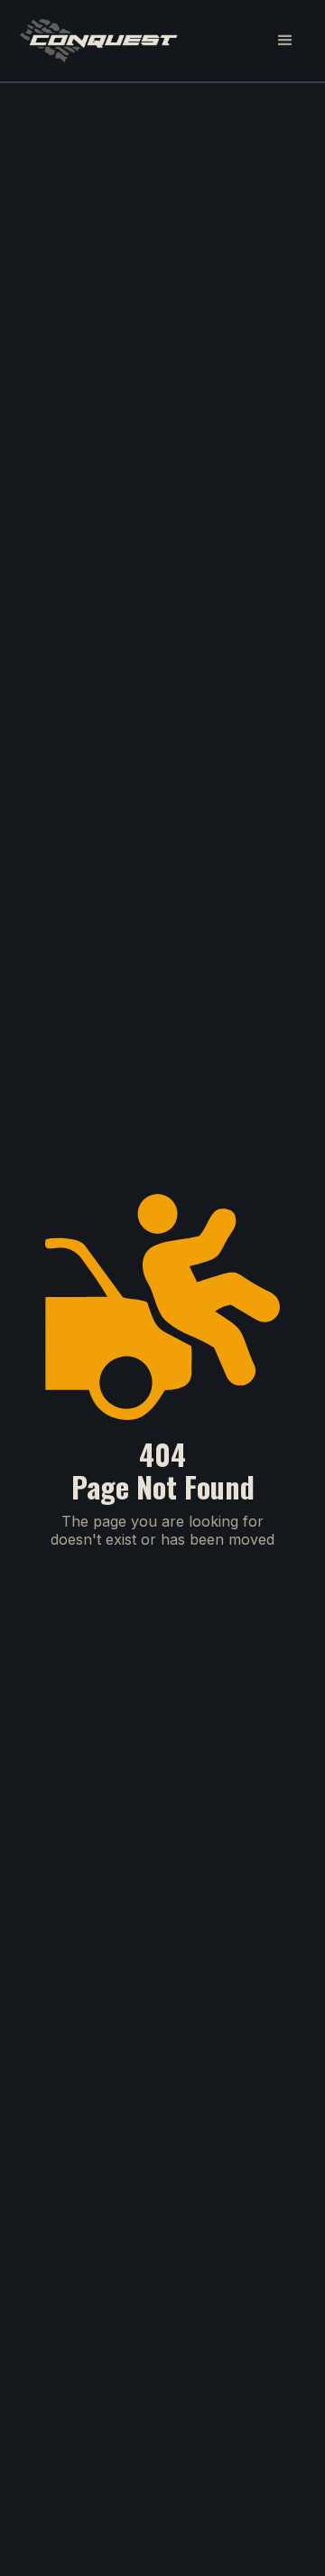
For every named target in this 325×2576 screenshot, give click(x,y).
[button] (285, 41)
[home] (98, 41)
